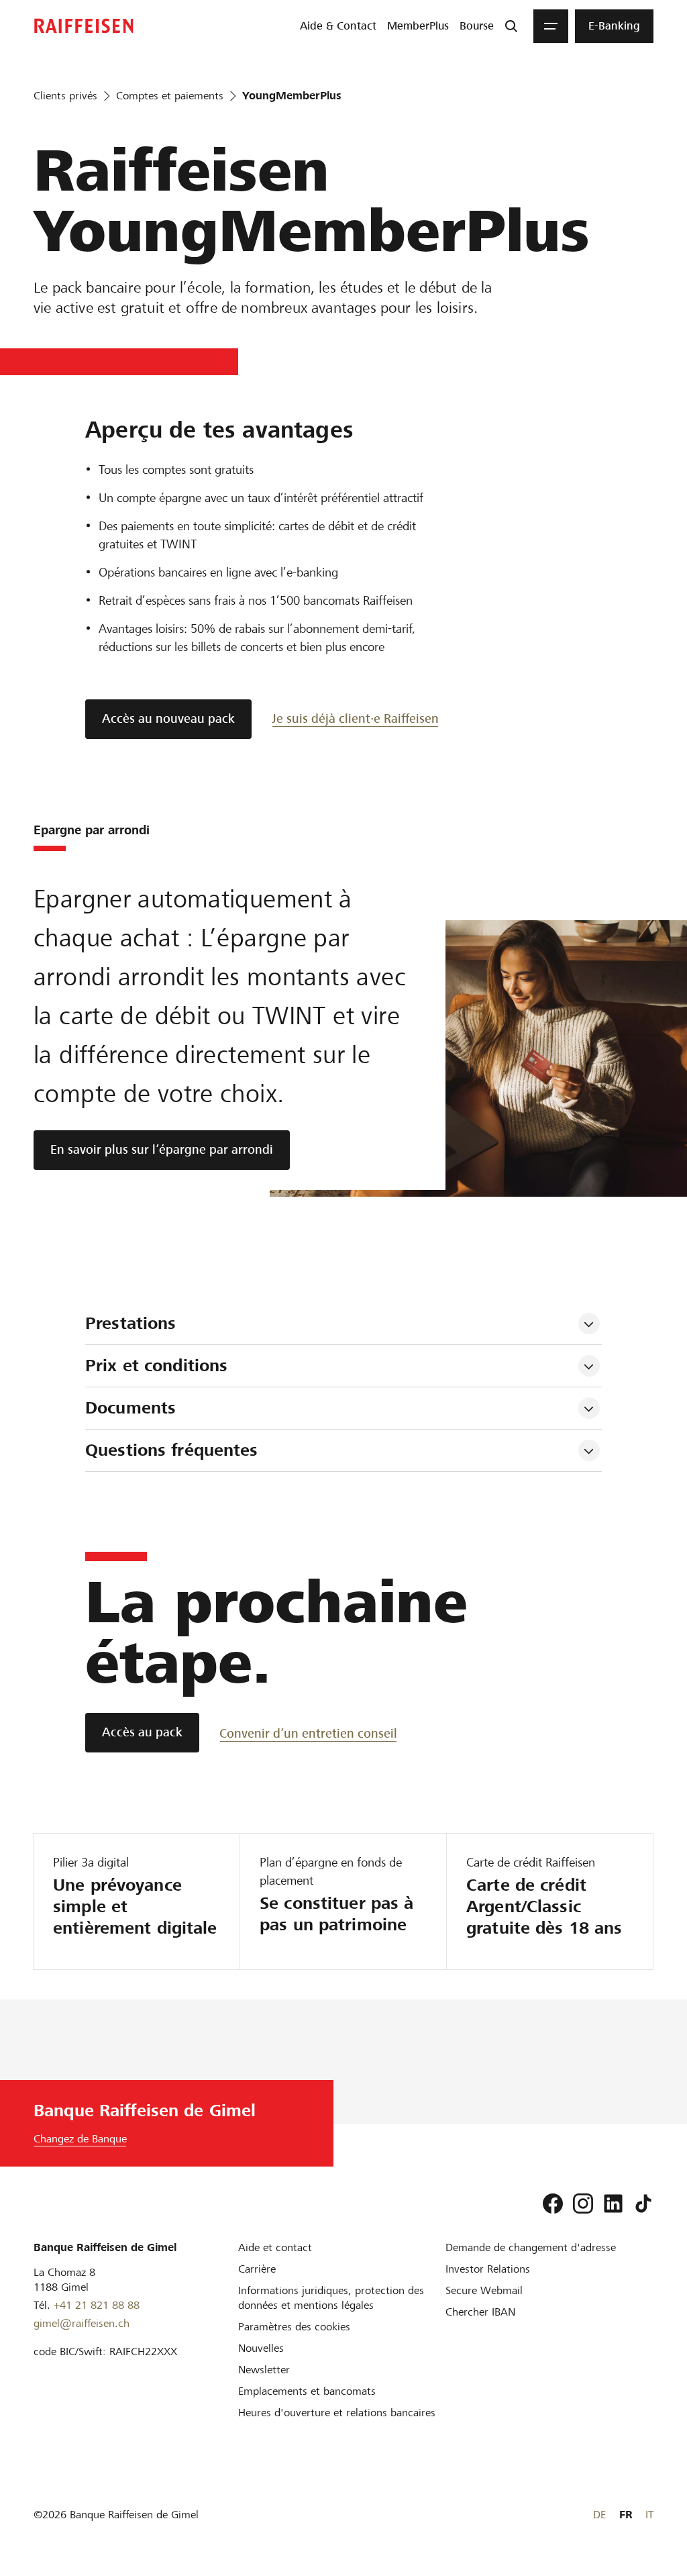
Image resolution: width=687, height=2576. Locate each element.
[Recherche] (511, 26)
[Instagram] (583, 2203)
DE (599, 2515)
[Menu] (551, 26)
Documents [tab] (130, 1408)
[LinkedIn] (613, 2203)
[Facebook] (553, 2203)
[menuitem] (338, 26)
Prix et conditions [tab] (156, 1366)
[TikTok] (643, 2203)
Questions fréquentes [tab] (174, 1450)
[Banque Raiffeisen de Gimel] (84, 26)
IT (649, 2515)
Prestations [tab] (130, 1323)
